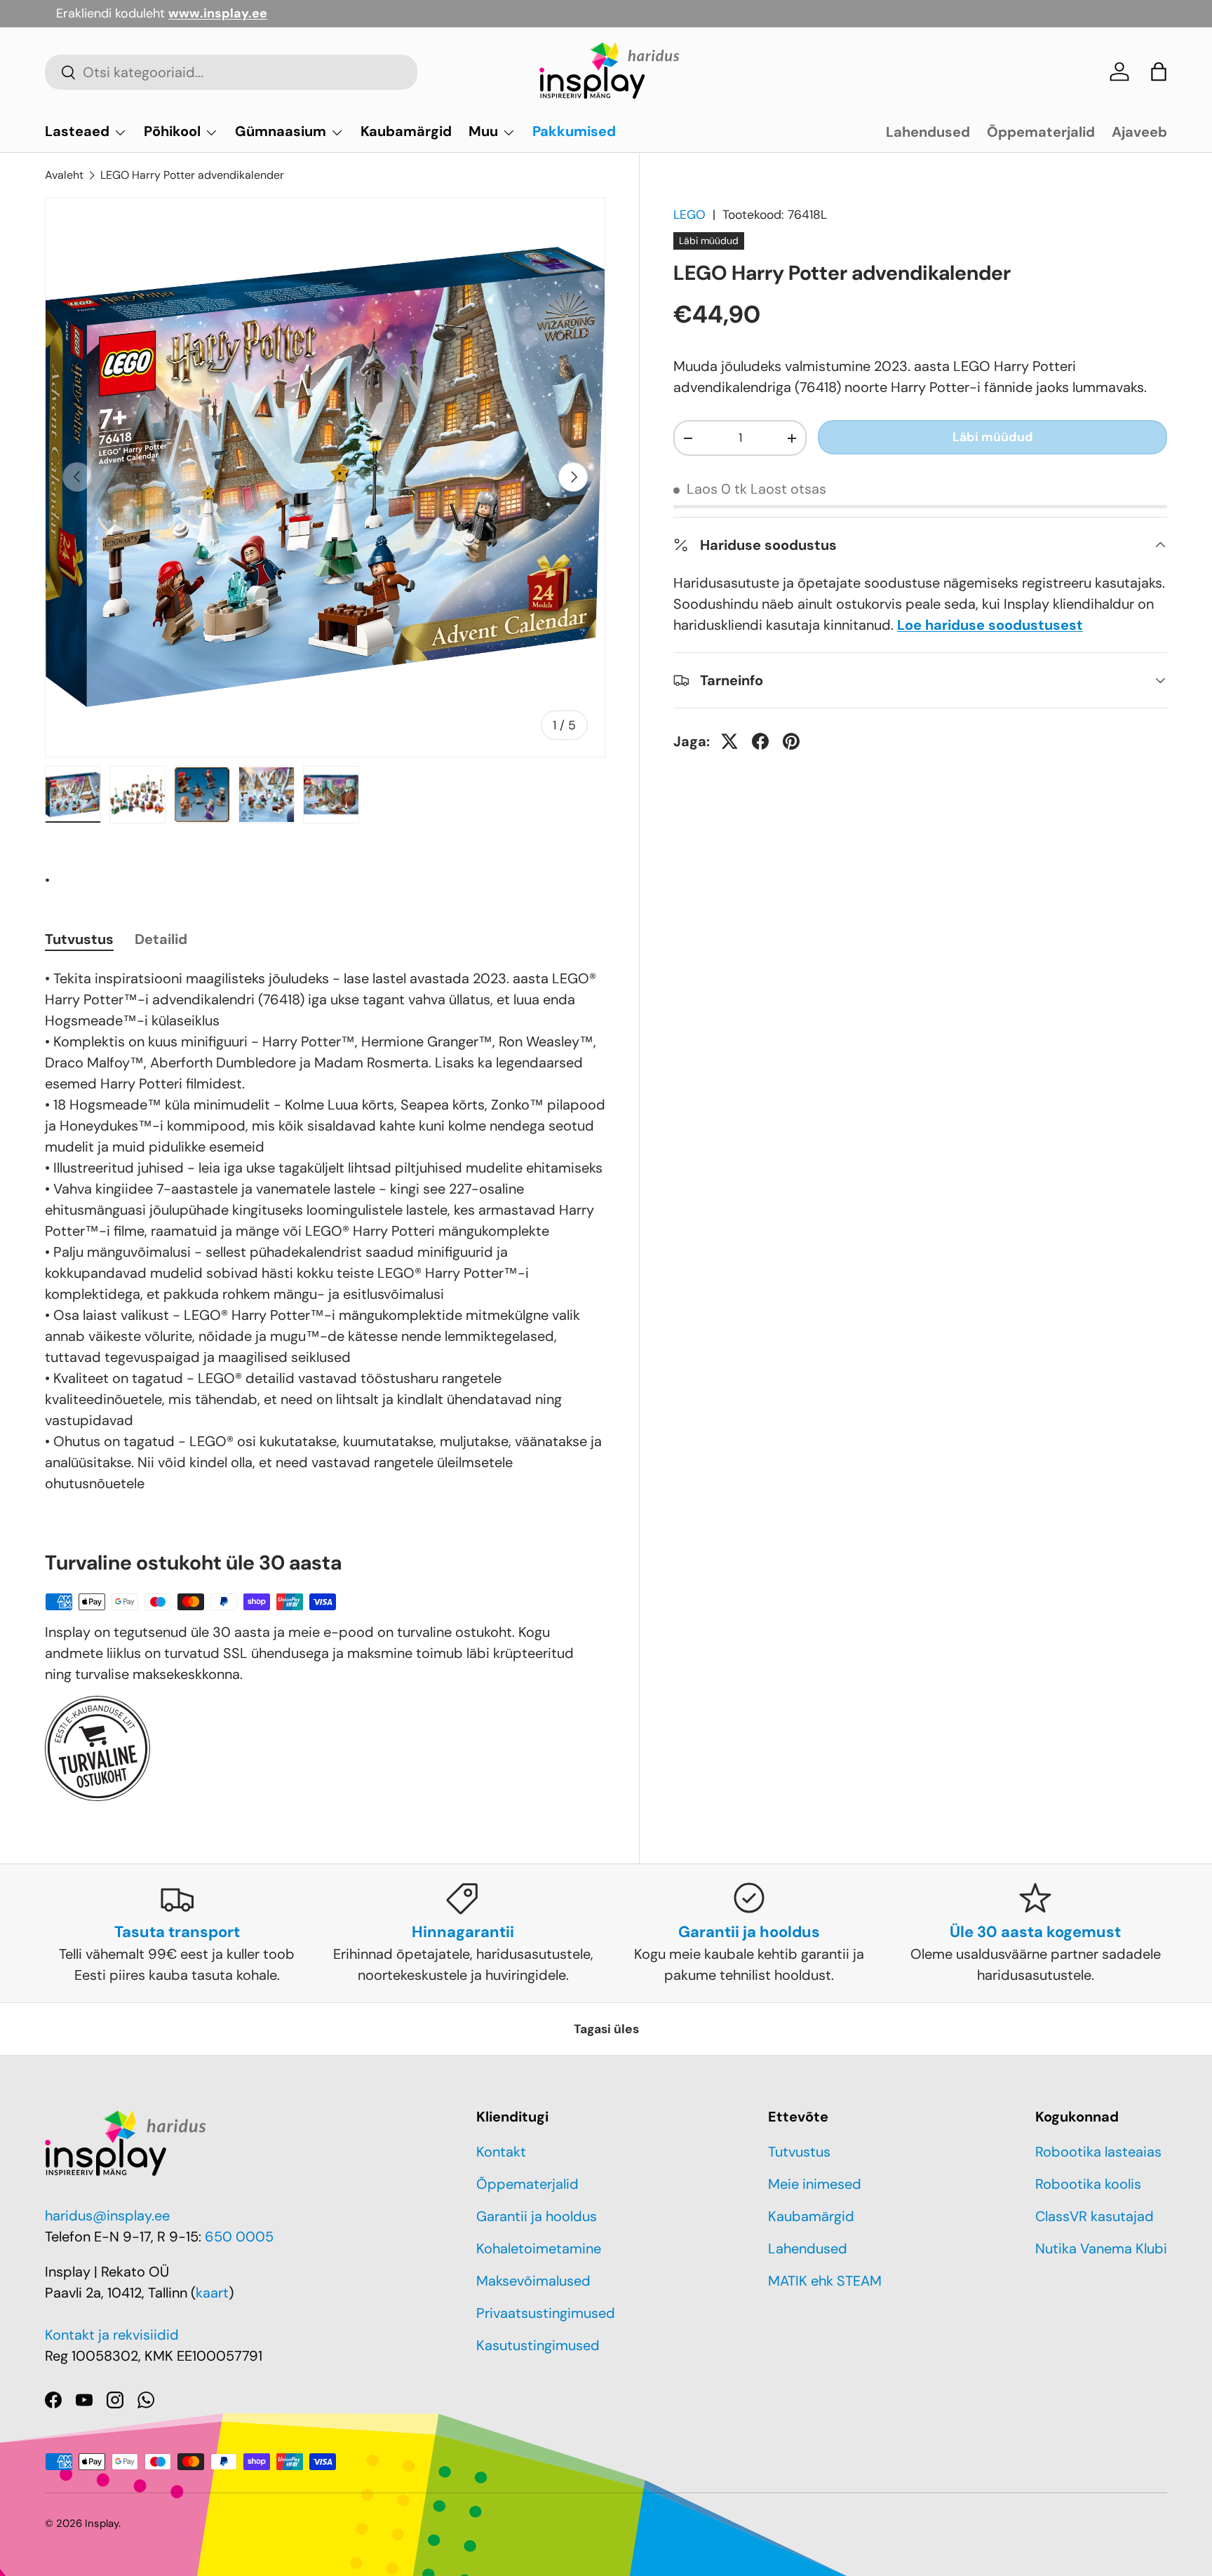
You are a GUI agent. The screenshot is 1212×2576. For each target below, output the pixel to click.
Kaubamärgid (406, 131)
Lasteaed (77, 131)
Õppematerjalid (1041, 132)
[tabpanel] (325, 1231)
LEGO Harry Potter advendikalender (192, 175)
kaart (212, 2293)
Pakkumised (574, 131)
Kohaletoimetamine (539, 2248)
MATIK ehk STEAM (825, 2281)
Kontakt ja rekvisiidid (112, 2335)
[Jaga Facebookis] (760, 741)
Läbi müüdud (993, 437)
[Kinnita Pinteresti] (791, 741)
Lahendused (928, 132)
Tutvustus (799, 2152)
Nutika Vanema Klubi (1101, 2248)
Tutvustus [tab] (79, 939)
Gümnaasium (281, 131)
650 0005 (239, 2237)
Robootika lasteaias (1098, 2152)
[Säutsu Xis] (729, 741)
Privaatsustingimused (546, 2313)
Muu (483, 131)
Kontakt (501, 2152)
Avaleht (64, 175)
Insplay (102, 2523)
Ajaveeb (1139, 132)
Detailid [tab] (161, 939)
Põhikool (172, 131)
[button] (1159, 72)
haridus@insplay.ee (107, 2216)
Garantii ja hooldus (537, 2216)
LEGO (689, 215)
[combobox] (231, 72)
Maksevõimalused (533, 2281)
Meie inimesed (815, 2184)
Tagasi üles (606, 2029)
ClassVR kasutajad (1095, 2216)
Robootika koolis (1088, 2184)
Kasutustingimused (538, 2345)
